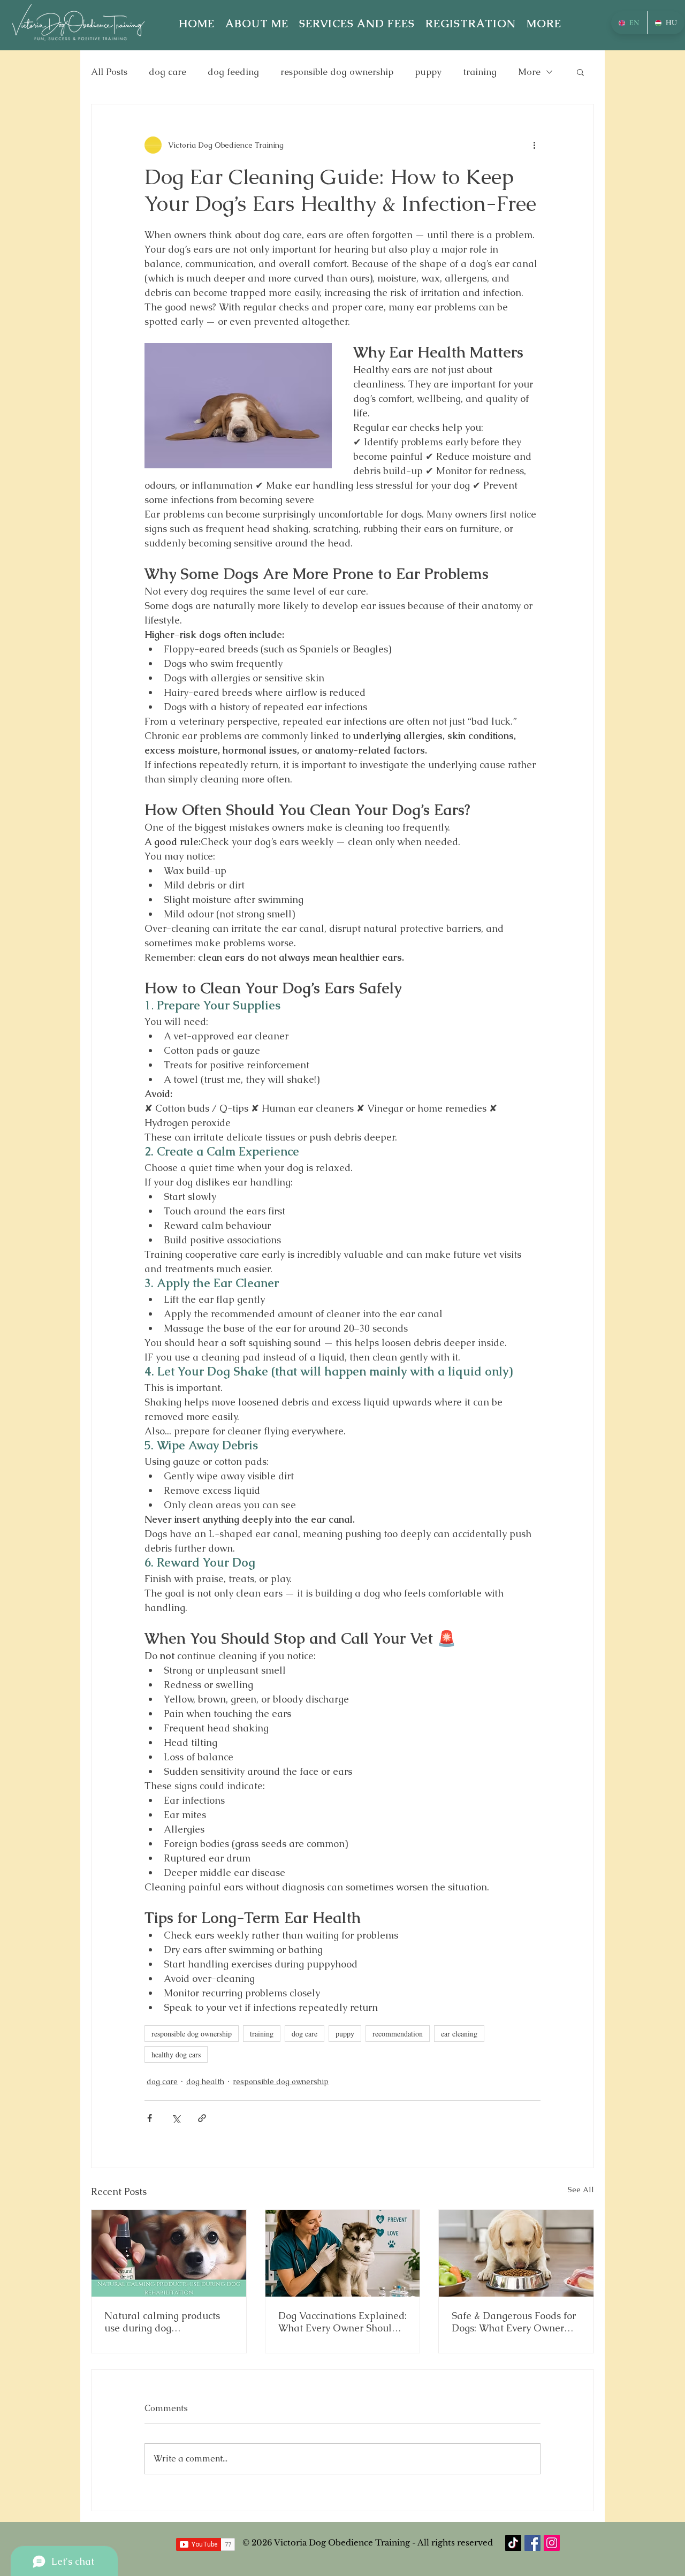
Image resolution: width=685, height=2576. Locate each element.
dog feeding (233, 72)
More (529, 72)
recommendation (398, 2034)
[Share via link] (202, 2118)
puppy (428, 72)
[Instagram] (552, 2543)
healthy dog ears (176, 2054)
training (480, 72)
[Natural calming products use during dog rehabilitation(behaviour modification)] (169, 2253)
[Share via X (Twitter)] (176, 2118)
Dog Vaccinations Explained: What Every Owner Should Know (342, 2322)
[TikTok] (513, 2543)
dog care (168, 72)
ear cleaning (459, 2034)
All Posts (109, 72)
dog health (205, 2081)
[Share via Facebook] (150, 2118)
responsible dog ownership (337, 72)
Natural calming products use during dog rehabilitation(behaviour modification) (162, 2322)
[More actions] (534, 145)
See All (581, 2190)
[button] (544, 24)
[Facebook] (532, 2543)
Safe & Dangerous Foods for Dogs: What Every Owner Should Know (514, 2322)
